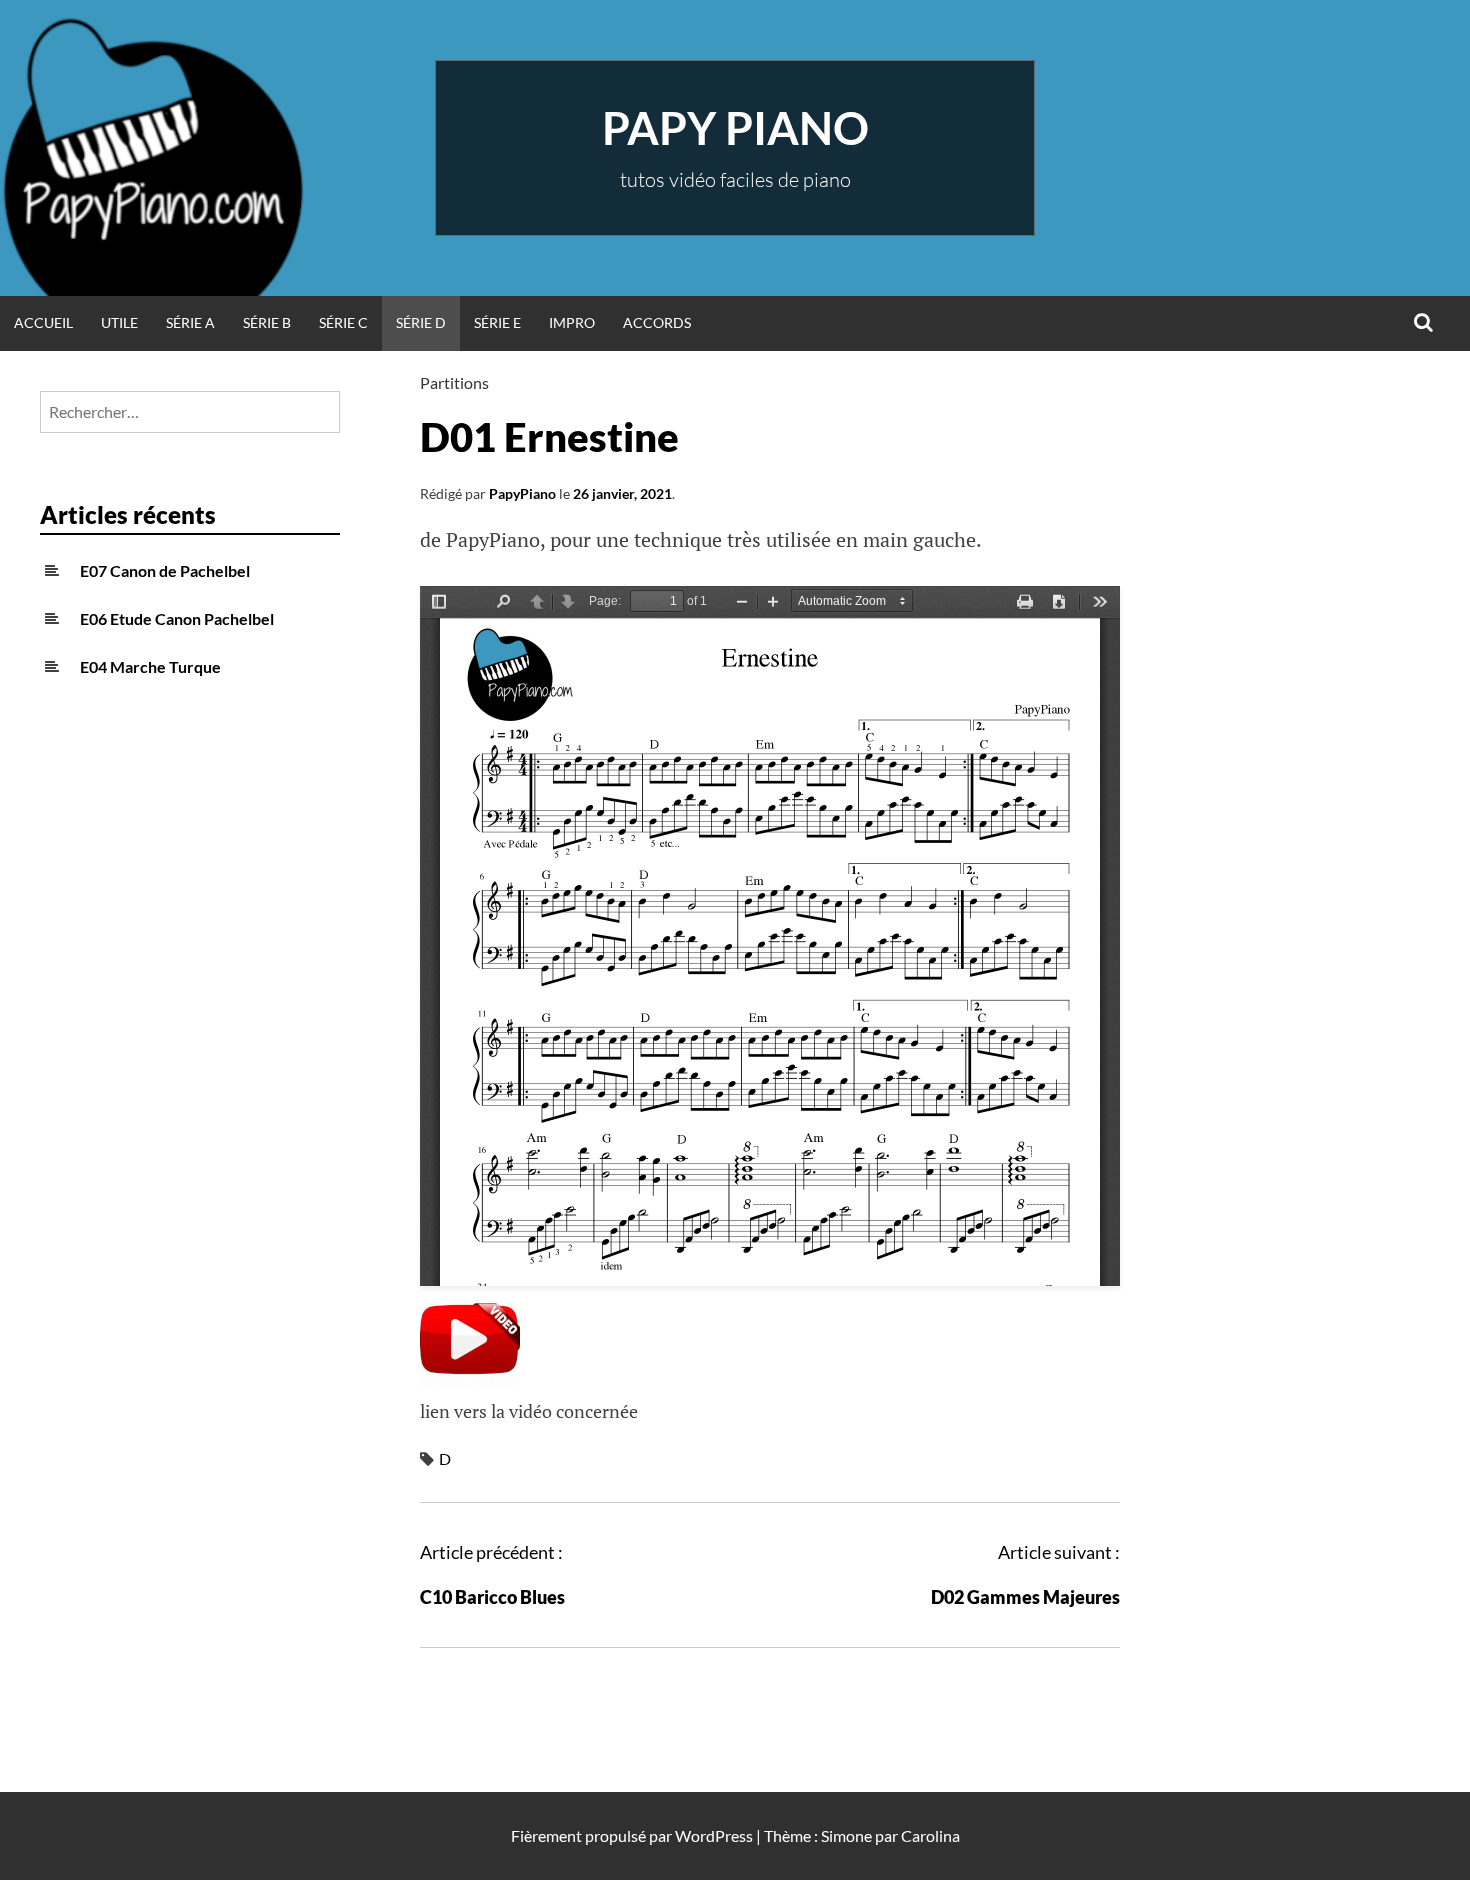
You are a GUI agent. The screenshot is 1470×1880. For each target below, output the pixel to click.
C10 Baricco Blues (492, 1597)
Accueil (43, 322)
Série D (421, 322)
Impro (572, 322)
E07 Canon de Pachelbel (165, 570)
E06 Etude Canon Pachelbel (177, 618)
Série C (343, 322)
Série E (497, 322)
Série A (190, 322)
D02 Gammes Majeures (1025, 1597)
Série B (267, 322)
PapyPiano (522, 493)
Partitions (454, 382)
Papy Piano (735, 128)
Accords (657, 322)
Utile (119, 322)
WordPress (714, 1835)
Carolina (930, 1835)
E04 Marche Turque (150, 666)
